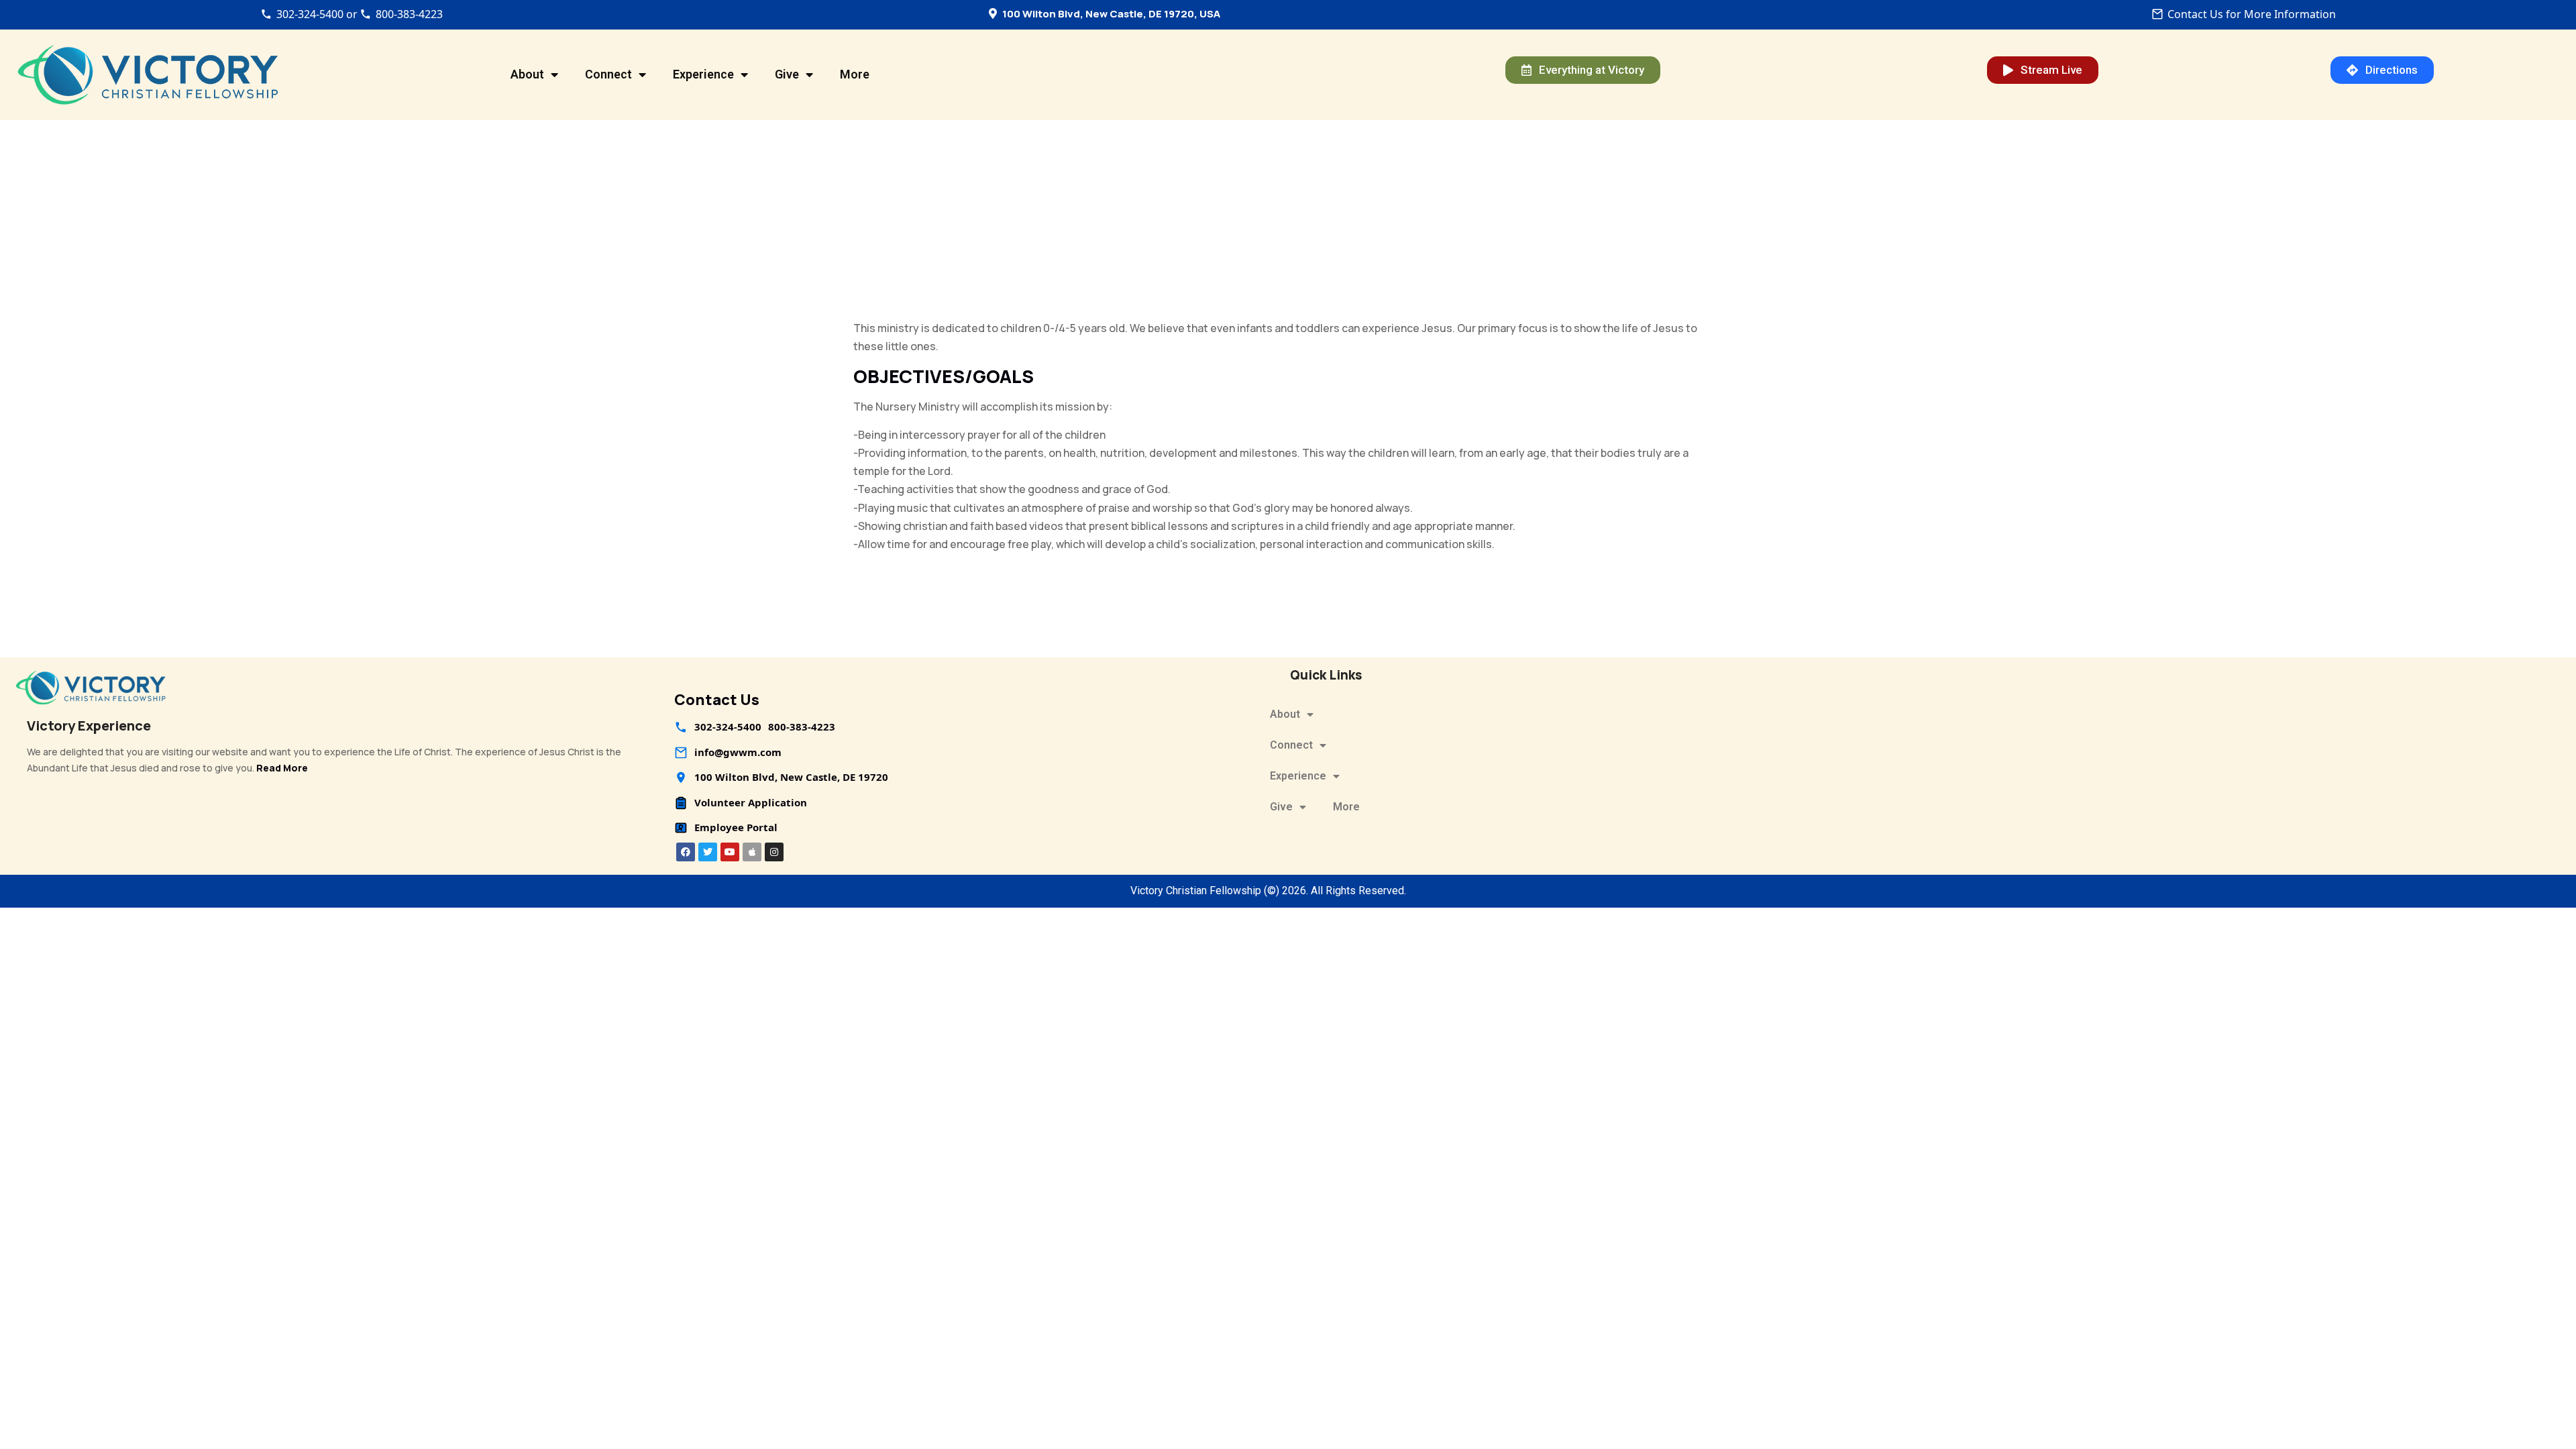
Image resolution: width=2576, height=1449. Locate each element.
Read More (282, 768)
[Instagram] (774, 852)
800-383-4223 (409, 14)
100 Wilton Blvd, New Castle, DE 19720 (791, 777)
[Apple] (752, 852)
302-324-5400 (728, 727)
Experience (703, 74)
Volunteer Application (751, 802)
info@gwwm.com (738, 752)
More (855, 74)
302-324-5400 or (317, 14)
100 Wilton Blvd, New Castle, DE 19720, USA (1111, 14)
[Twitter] (708, 852)
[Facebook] (686, 852)
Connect (608, 74)
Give (787, 74)
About (527, 74)
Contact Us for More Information (2252, 14)
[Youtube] (730, 852)
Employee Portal (736, 827)
